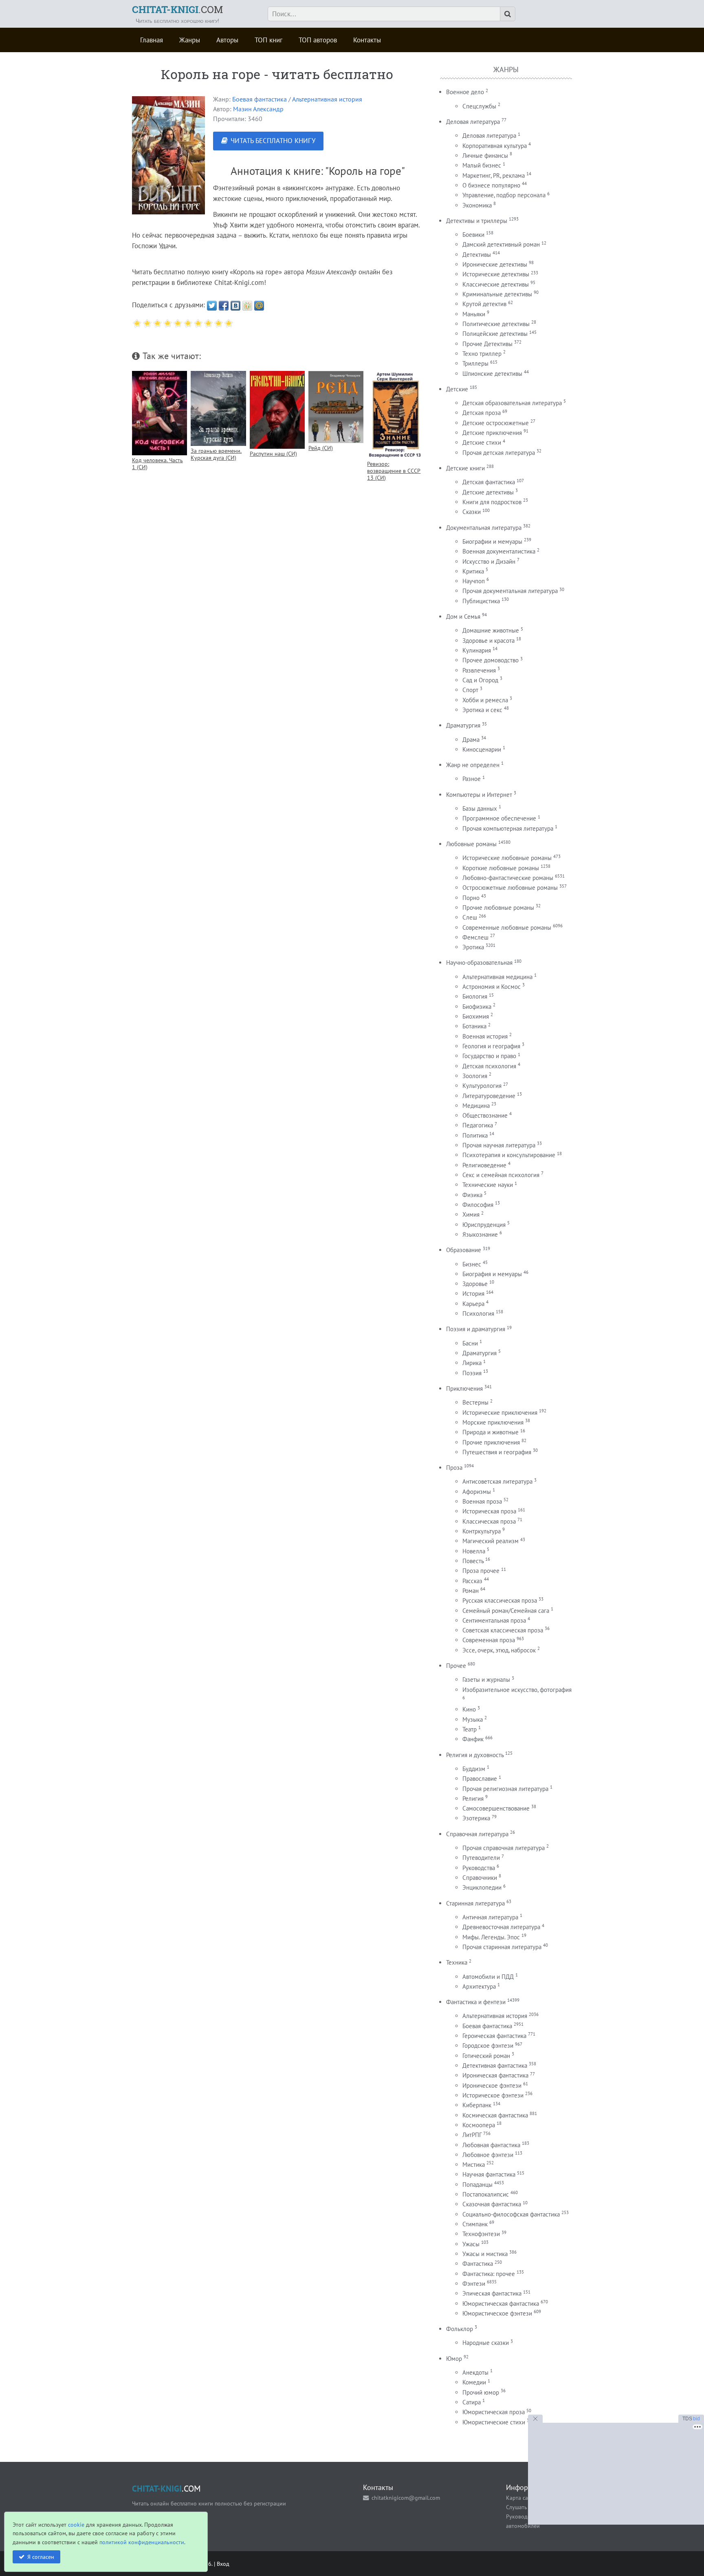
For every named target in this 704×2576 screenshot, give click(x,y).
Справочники (480, 1878)
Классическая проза (489, 1521)
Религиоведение (484, 1165)
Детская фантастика (489, 482)
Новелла (474, 1551)
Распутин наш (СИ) (273, 453)
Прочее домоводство (491, 660)
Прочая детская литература (499, 453)
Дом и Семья (463, 616)
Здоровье (475, 1284)
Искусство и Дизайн (489, 561)
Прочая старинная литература (502, 1947)
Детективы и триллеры (477, 221)
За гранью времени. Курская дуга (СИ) (216, 454)
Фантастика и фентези (476, 2002)
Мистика (474, 2165)
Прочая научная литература (499, 1145)
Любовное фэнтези (488, 2155)
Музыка (473, 1719)
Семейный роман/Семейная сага (506, 1611)
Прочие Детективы (487, 344)
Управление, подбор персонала (504, 195)
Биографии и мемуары (492, 541)
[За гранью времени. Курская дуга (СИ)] (218, 408)
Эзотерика (476, 1818)
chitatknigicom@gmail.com (406, 2498)
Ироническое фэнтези (492, 2085)
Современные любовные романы (507, 927)
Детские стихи (482, 442)
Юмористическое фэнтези (497, 2313)
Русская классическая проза (500, 1600)
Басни (470, 1343)
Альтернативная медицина (497, 977)
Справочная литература (477, 1834)
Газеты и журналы (486, 1679)
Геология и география (491, 1046)
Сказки (472, 512)
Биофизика (477, 1007)
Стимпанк (475, 2224)
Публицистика (481, 601)
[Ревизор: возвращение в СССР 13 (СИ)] (395, 415)
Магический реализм (491, 1541)
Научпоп (474, 581)
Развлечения (479, 670)
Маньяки (474, 314)
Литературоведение (489, 1096)
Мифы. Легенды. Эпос (491, 1937)
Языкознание (480, 1234)
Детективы (477, 255)
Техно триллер (482, 354)
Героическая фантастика (494, 2036)
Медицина (476, 1106)
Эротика (473, 947)
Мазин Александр (258, 109)
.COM (177, 9)
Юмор (454, 2359)
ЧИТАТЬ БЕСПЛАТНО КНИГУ (273, 141)
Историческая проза (489, 1511)
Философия (478, 1205)
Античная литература (490, 1917)
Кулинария (477, 650)
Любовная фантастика (491, 2145)
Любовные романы (471, 844)
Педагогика (478, 1125)
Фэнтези (474, 2284)
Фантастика (478, 2264)
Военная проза (482, 1501)
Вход (223, 2564)
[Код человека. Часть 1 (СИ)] (159, 413)
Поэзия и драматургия (476, 1329)
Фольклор (460, 2329)
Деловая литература (473, 122)
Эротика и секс (482, 710)
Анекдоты (475, 2372)
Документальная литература (484, 528)
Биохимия (476, 1016)
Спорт (470, 690)
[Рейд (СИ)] (336, 407)
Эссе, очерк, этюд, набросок (499, 1650)
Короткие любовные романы (501, 868)
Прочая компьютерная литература (508, 828)
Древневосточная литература (501, 1927)
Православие (480, 1779)
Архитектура (479, 1986)
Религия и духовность (475, 1755)
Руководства (479, 1868)
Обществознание (485, 1115)
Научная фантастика (489, 2174)
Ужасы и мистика (485, 2254)
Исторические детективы (496, 274)
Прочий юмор (481, 2392)
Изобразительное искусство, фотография (517, 1690)
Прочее (456, 1666)
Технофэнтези (481, 2234)
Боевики (473, 235)
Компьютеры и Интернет (479, 795)
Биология (475, 996)
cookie (76, 2524)
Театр (470, 1729)
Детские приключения (492, 433)
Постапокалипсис (486, 2194)
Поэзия (472, 1373)
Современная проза (489, 1640)
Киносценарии (482, 749)
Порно (471, 898)
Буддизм (474, 1769)
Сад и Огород (480, 680)
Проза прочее (481, 1571)
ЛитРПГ (472, 2135)
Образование (464, 1250)
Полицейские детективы (495, 334)
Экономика (477, 205)
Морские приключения (493, 1422)
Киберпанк (477, 2105)
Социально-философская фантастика (511, 2214)
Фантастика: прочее (489, 2274)
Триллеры (475, 363)
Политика (475, 1135)
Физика (472, 1195)
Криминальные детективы (497, 294)
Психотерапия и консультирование (509, 1155)
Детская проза (482, 413)
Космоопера (479, 2125)
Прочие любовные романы (498, 908)
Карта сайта (521, 2498)
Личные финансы (485, 155)
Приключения (464, 1388)
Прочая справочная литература (504, 1848)
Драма (471, 740)
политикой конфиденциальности (142, 2542)
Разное (472, 779)
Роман (471, 1591)
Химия (471, 1214)
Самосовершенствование (496, 1808)
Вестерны (475, 1402)
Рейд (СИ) (321, 448)
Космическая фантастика (495, 2115)
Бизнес (472, 1264)
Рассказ (472, 1581)
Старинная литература (475, 1903)
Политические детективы (496, 324)
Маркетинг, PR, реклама (494, 175)
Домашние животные (491, 630)
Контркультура (482, 1531)
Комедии (474, 2382)
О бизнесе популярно (491, 185)
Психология (478, 1313)
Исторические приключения (500, 1413)
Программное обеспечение (499, 818)
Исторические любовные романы (507, 858)
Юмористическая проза (494, 2412)
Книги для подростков (492, 502)
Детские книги (465, 468)
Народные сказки (486, 2343)
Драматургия (463, 725)
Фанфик (473, 1739)
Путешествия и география (497, 1452)
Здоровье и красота (488, 641)
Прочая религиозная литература (505, 1789)
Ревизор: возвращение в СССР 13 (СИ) (394, 471)
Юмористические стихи (494, 2422)
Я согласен (41, 2557)
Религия (473, 1799)
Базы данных (480, 808)
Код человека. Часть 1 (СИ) (157, 463)
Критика (473, 571)
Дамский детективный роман (501, 244)
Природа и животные (491, 1432)
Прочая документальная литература (510, 591)
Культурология (482, 1086)
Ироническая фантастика (495, 2075)
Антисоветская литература (497, 1481)
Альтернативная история (327, 99)
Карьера (473, 1304)
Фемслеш (475, 937)
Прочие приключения (491, 1442)
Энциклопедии (482, 1887)
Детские (457, 389)
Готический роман (486, 2056)
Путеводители (481, 1858)
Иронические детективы (495, 264)
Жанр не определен (473, 765)
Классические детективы (496, 284)
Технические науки (488, 1185)
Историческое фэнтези (493, 2095)
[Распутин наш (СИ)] (277, 410)
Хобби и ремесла (485, 700)
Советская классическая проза (503, 1630)
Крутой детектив (484, 304)
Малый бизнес (482, 165)
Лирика (472, 1363)
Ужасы (471, 2244)
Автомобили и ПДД (488, 1977)
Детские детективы (488, 492)
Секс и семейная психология (501, 1175)
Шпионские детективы (492, 374)
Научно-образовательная (479, 963)
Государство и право (489, 1056)
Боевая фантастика (260, 99)
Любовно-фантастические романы (508, 878)
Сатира (472, 2402)
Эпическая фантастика (492, 2293)
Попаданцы (477, 2185)
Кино (469, 1709)
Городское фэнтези (488, 2046)
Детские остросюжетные (496, 423)
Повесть (473, 1561)
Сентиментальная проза (494, 1620)
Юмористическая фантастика (501, 2304)
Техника (457, 1962)
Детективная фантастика (495, 2065)
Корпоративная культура (495, 146)
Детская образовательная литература (512, 403)
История (473, 1294)
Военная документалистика (499, 551)
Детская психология (489, 1066)
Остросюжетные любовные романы (510, 888)
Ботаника (474, 1026)
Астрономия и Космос (492, 987)
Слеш (470, 917)
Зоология (475, 1076)
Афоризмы (477, 1492)
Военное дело (465, 92)
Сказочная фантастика (492, 2204)
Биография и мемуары (492, 1274)
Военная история (485, 1036)
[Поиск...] (508, 14)
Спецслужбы (479, 106)
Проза (454, 1468)
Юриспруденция (484, 1225)
